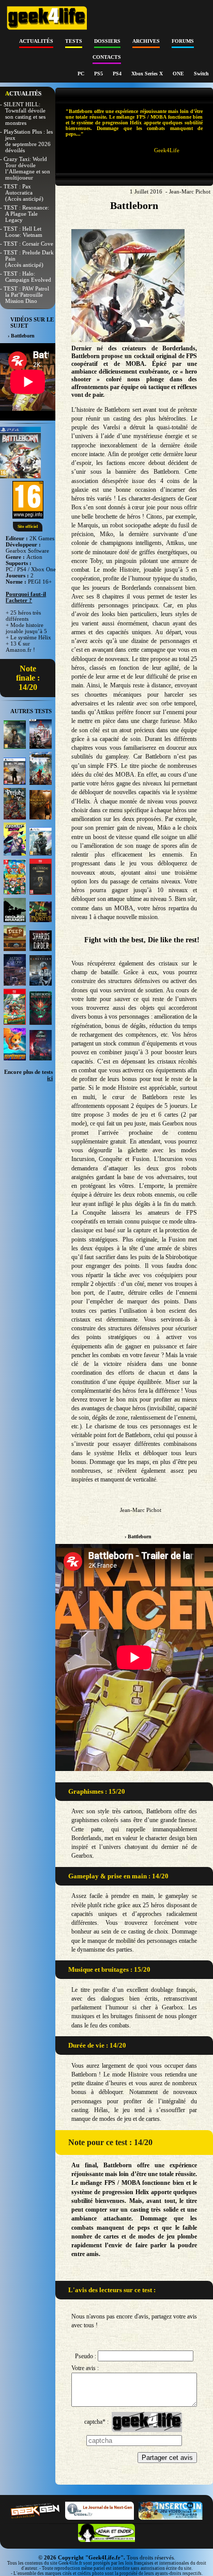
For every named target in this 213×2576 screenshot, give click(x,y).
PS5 (99, 74)
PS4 (118, 74)
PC (82, 74)
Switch (201, 74)
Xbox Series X (148, 74)
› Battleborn (138, 1536)
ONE (179, 74)
